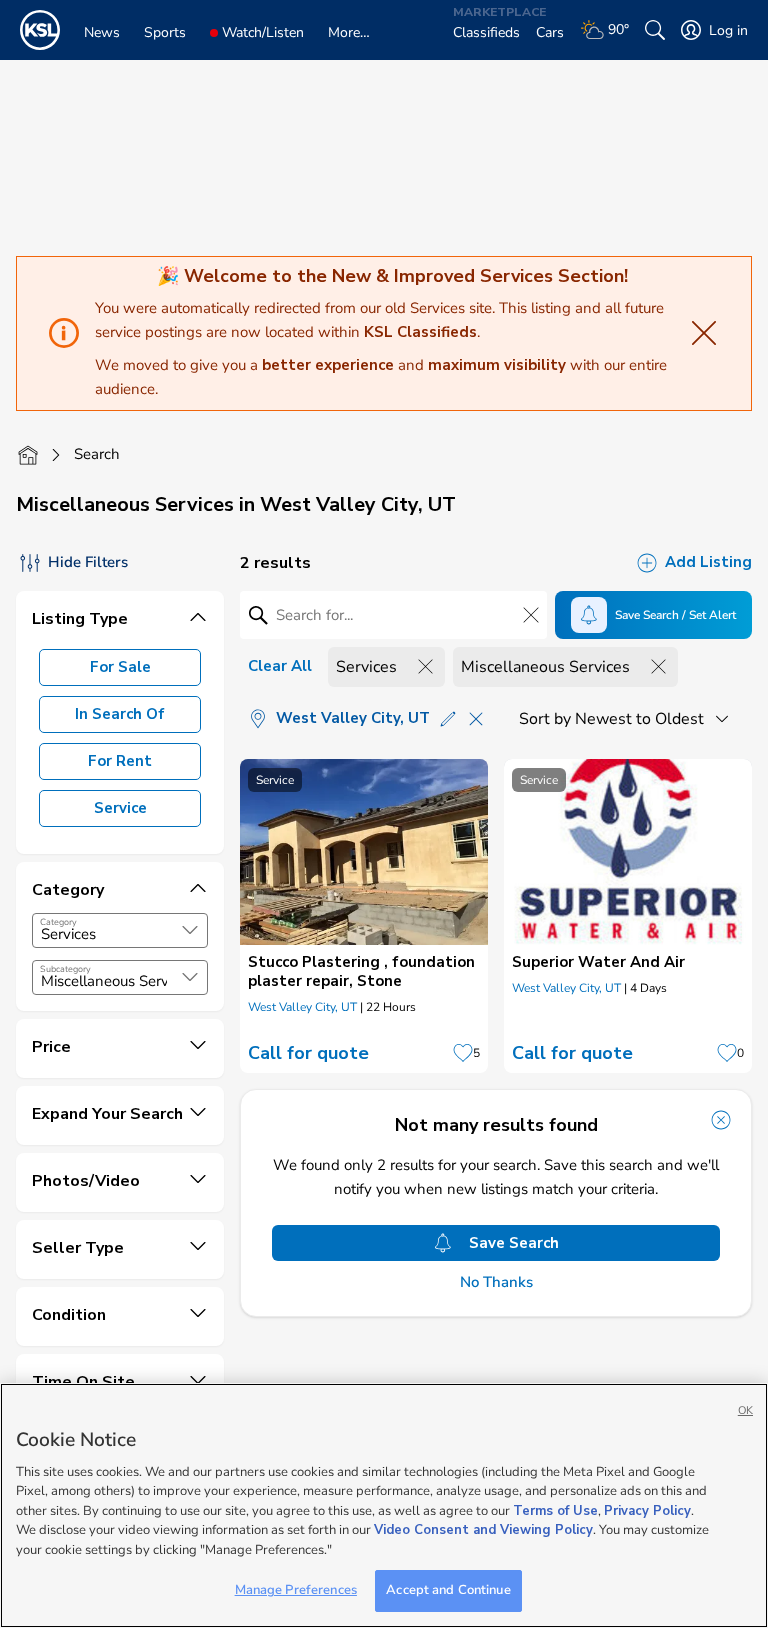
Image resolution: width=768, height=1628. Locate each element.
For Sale (120, 667)
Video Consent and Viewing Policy (483, 1530)
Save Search (514, 1243)
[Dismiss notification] (721, 1120)
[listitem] (364, 916)
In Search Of (120, 714)
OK (745, 1410)
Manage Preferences (296, 1590)
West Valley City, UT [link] (302, 1007)
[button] (190, 930)
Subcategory (65, 969)
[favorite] (463, 1053)
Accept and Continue (448, 1590)
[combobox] (120, 930)
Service (120, 808)
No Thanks (496, 1282)
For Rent (120, 761)
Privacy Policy (647, 1511)
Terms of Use (555, 1511)
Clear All (280, 666)
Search (97, 454)
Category (58, 922)
